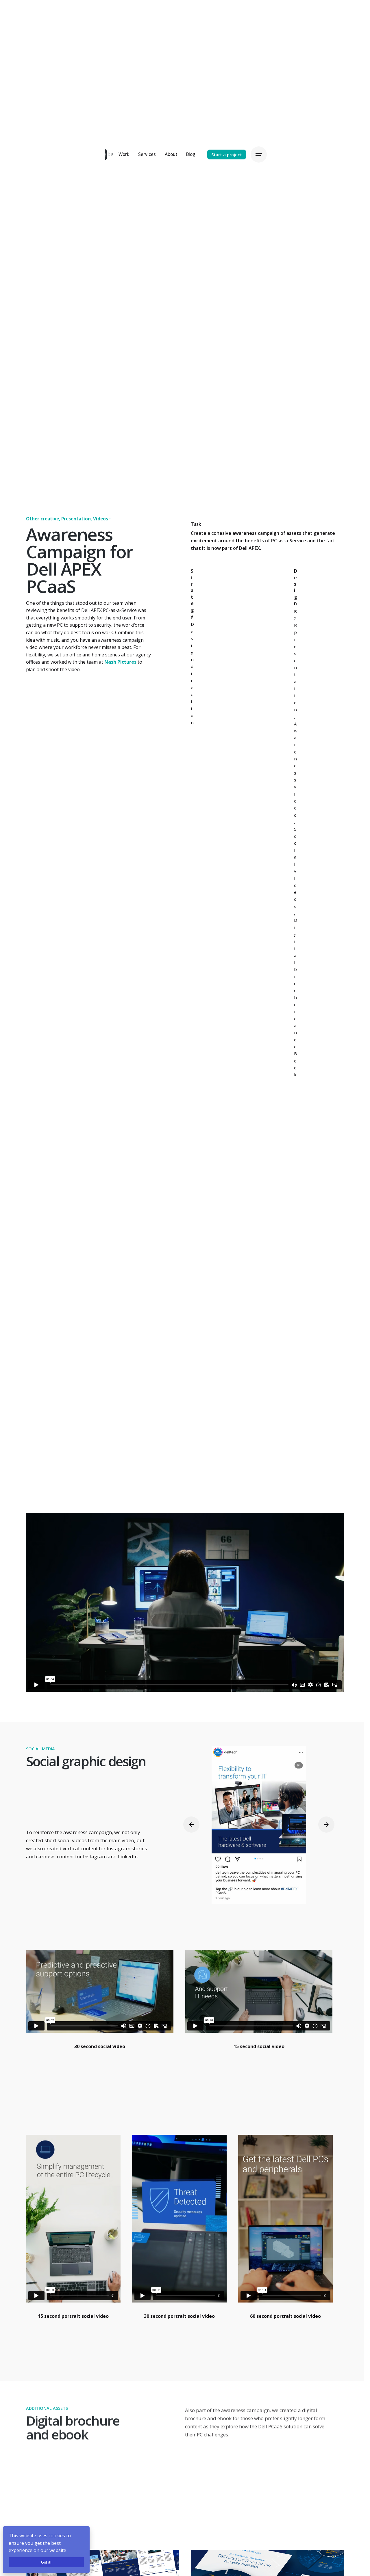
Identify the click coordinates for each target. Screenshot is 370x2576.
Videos (101, 519)
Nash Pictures (120, 662)
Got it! (46, 2562)
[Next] (326, 1825)
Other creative (42, 519)
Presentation (76, 519)
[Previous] (191, 1825)
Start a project (227, 155)
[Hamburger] (259, 155)
